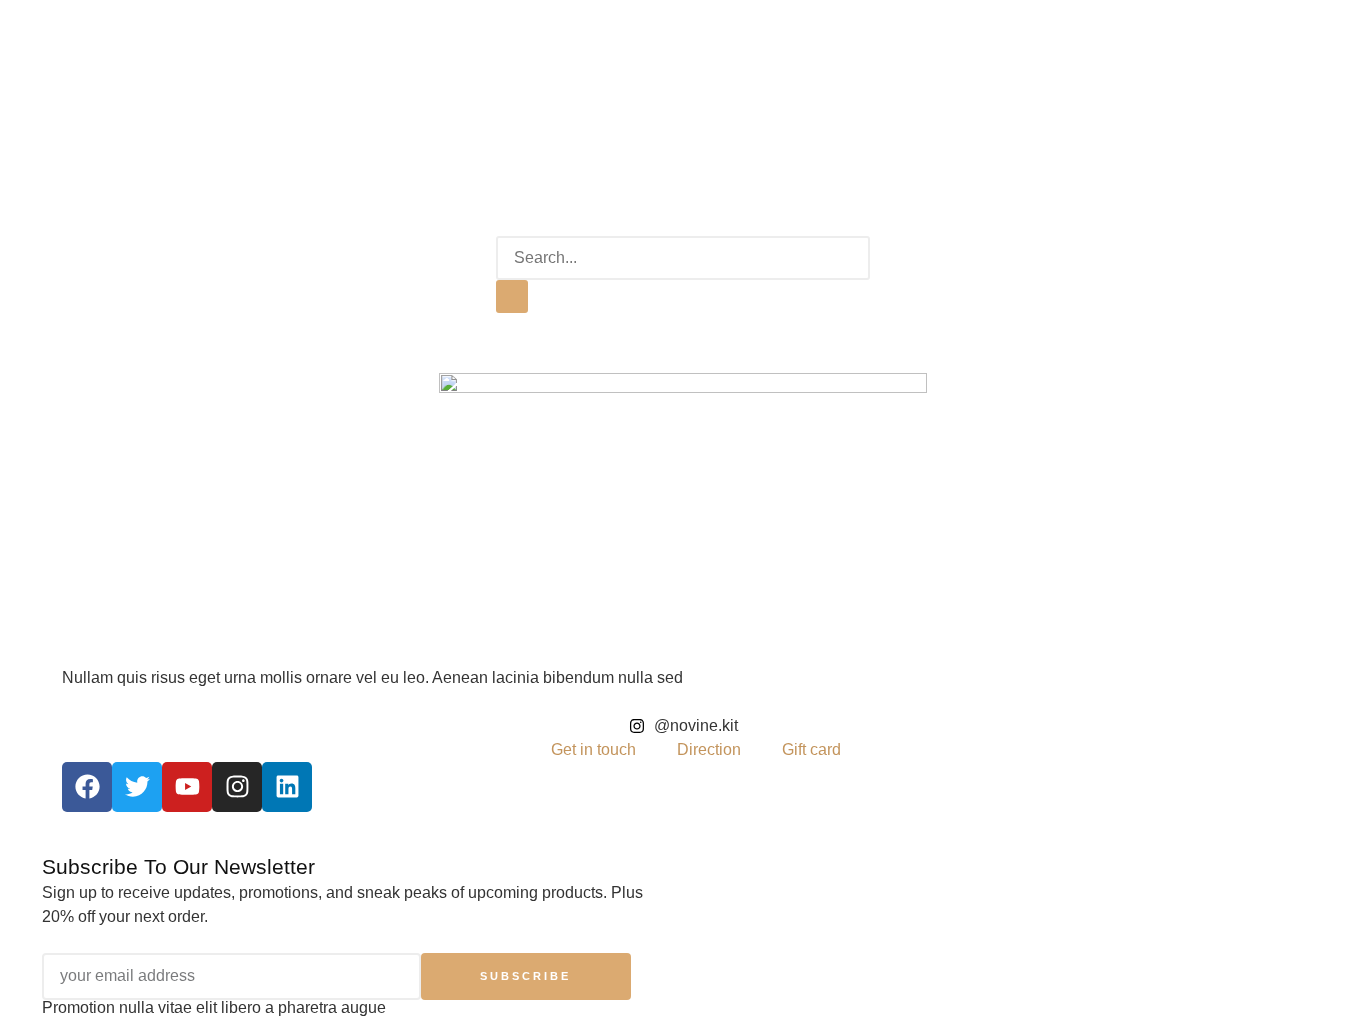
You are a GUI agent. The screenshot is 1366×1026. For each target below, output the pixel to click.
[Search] (512, 296)
